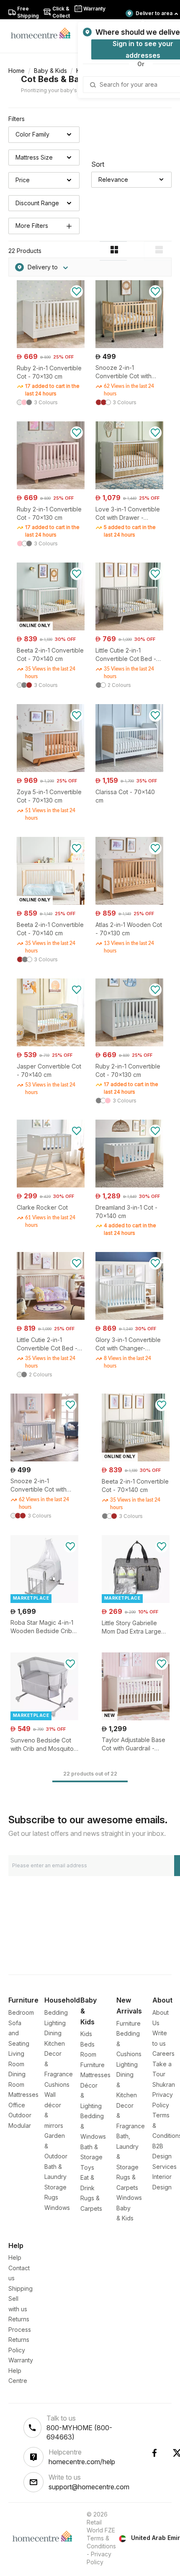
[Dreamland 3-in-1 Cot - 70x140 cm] (129, 1185)
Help (15, 2257)
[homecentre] (44, 33)
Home (17, 71)
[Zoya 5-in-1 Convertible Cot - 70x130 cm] (51, 770)
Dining (53, 2033)
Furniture (129, 2023)
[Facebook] (154, 2453)
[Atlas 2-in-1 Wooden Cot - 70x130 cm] (129, 902)
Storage (55, 2187)
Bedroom (21, 2012)
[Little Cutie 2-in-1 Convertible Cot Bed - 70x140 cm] (129, 628)
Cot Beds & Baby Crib (65, 79)
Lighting (55, 2023)
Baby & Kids (50, 71)
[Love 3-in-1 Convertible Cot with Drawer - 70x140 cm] (129, 487)
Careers (163, 2053)
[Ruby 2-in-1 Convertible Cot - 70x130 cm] (51, 346)
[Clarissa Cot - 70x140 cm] (129, 770)
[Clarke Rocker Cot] (51, 1185)
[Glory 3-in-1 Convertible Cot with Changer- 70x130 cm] (129, 1318)
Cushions (57, 2084)
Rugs (51, 2197)
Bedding (56, 2012)
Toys (87, 2167)
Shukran (164, 2084)
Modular (20, 2126)
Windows (57, 2208)
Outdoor (20, 2115)
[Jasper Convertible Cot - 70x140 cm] (51, 1044)
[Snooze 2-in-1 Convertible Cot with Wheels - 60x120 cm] (129, 346)
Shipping (21, 2288)
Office (17, 2105)
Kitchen (55, 2043)
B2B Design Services (165, 2156)
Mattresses (23, 2095)
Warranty (21, 2360)
